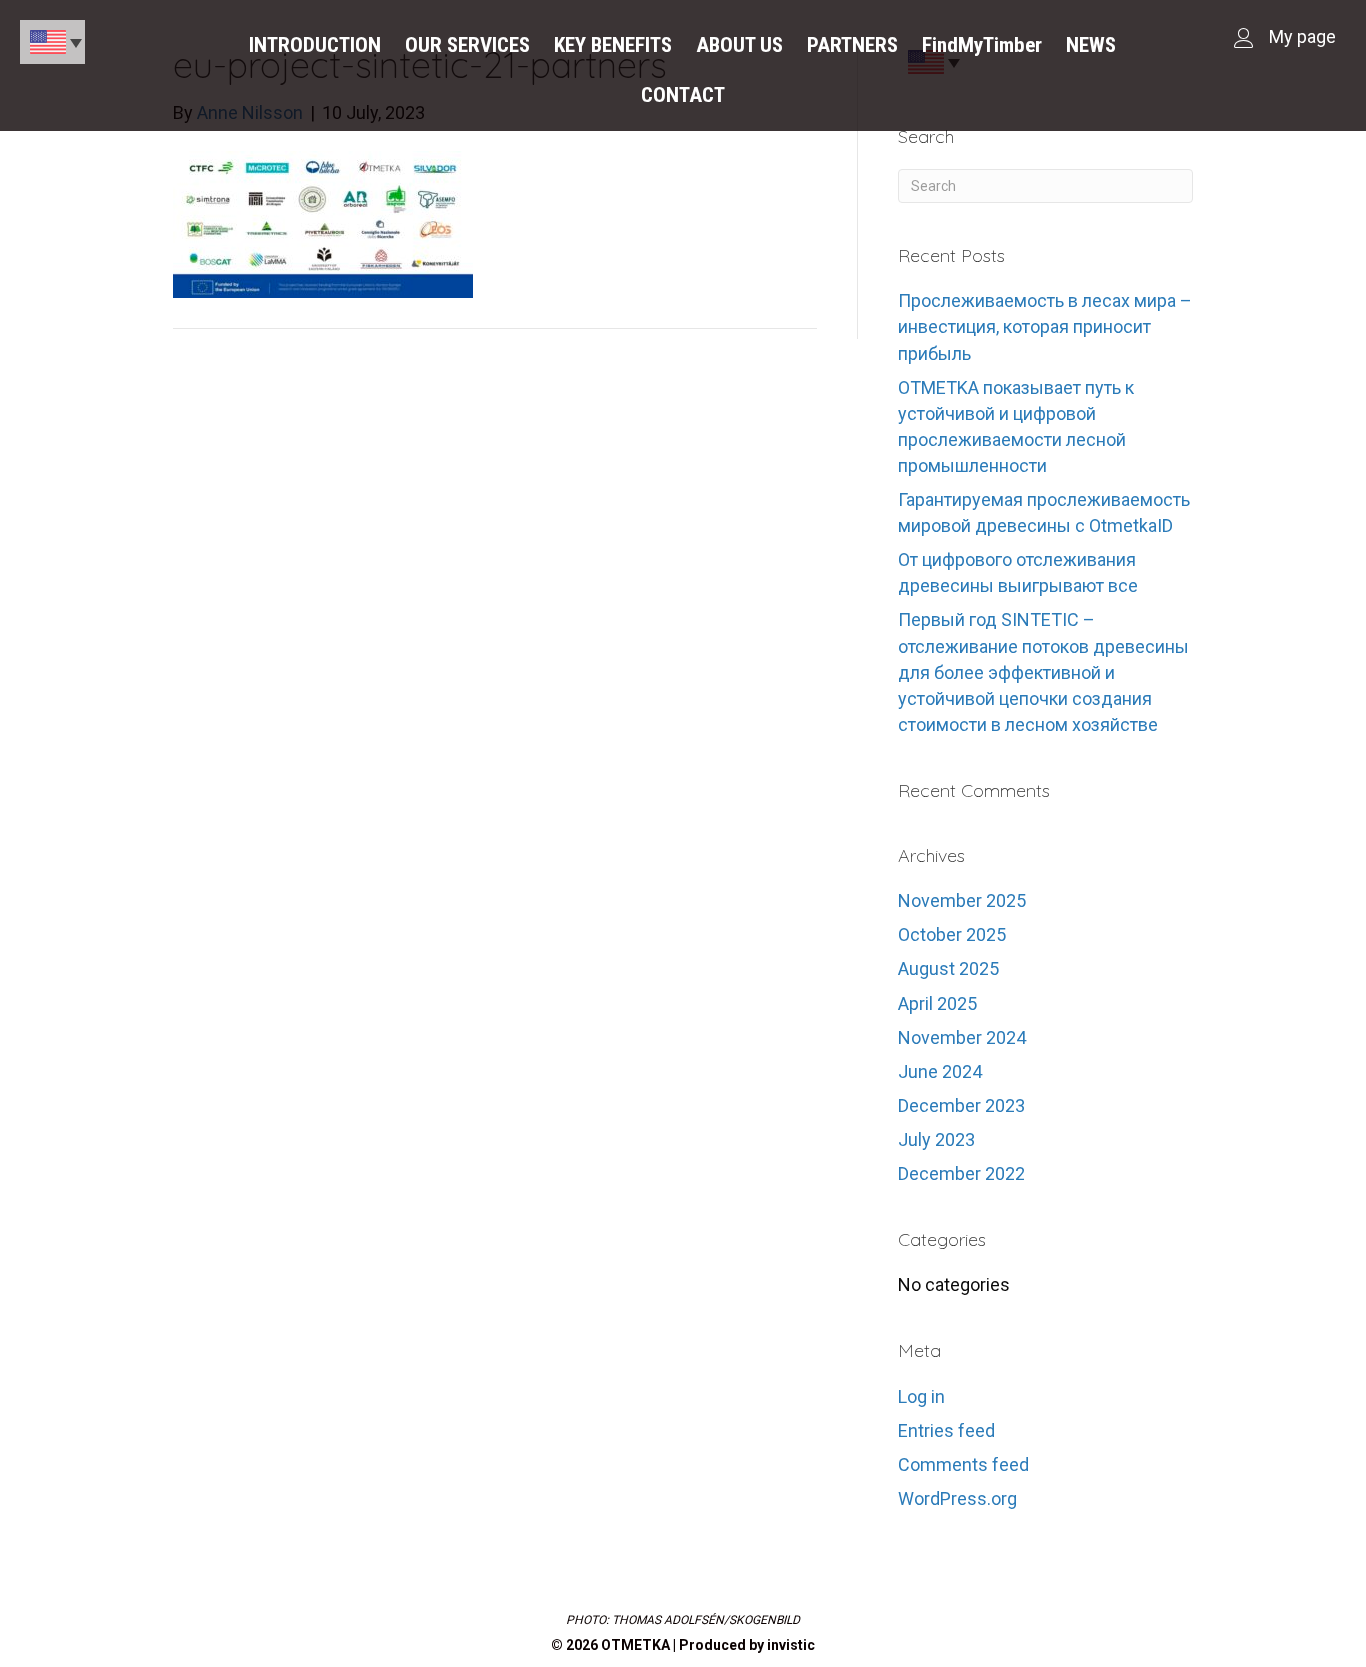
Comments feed (963, 1464)
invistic (791, 1645)
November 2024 (962, 1037)
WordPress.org (957, 1498)
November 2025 (962, 900)
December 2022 (961, 1173)
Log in (921, 1396)
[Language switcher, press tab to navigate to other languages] (52, 42)
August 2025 (948, 968)
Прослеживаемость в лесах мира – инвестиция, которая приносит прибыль (1045, 326)
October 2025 (952, 934)
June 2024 (940, 1071)
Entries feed (946, 1430)
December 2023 (961, 1105)
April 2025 (937, 1003)
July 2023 (936, 1139)
